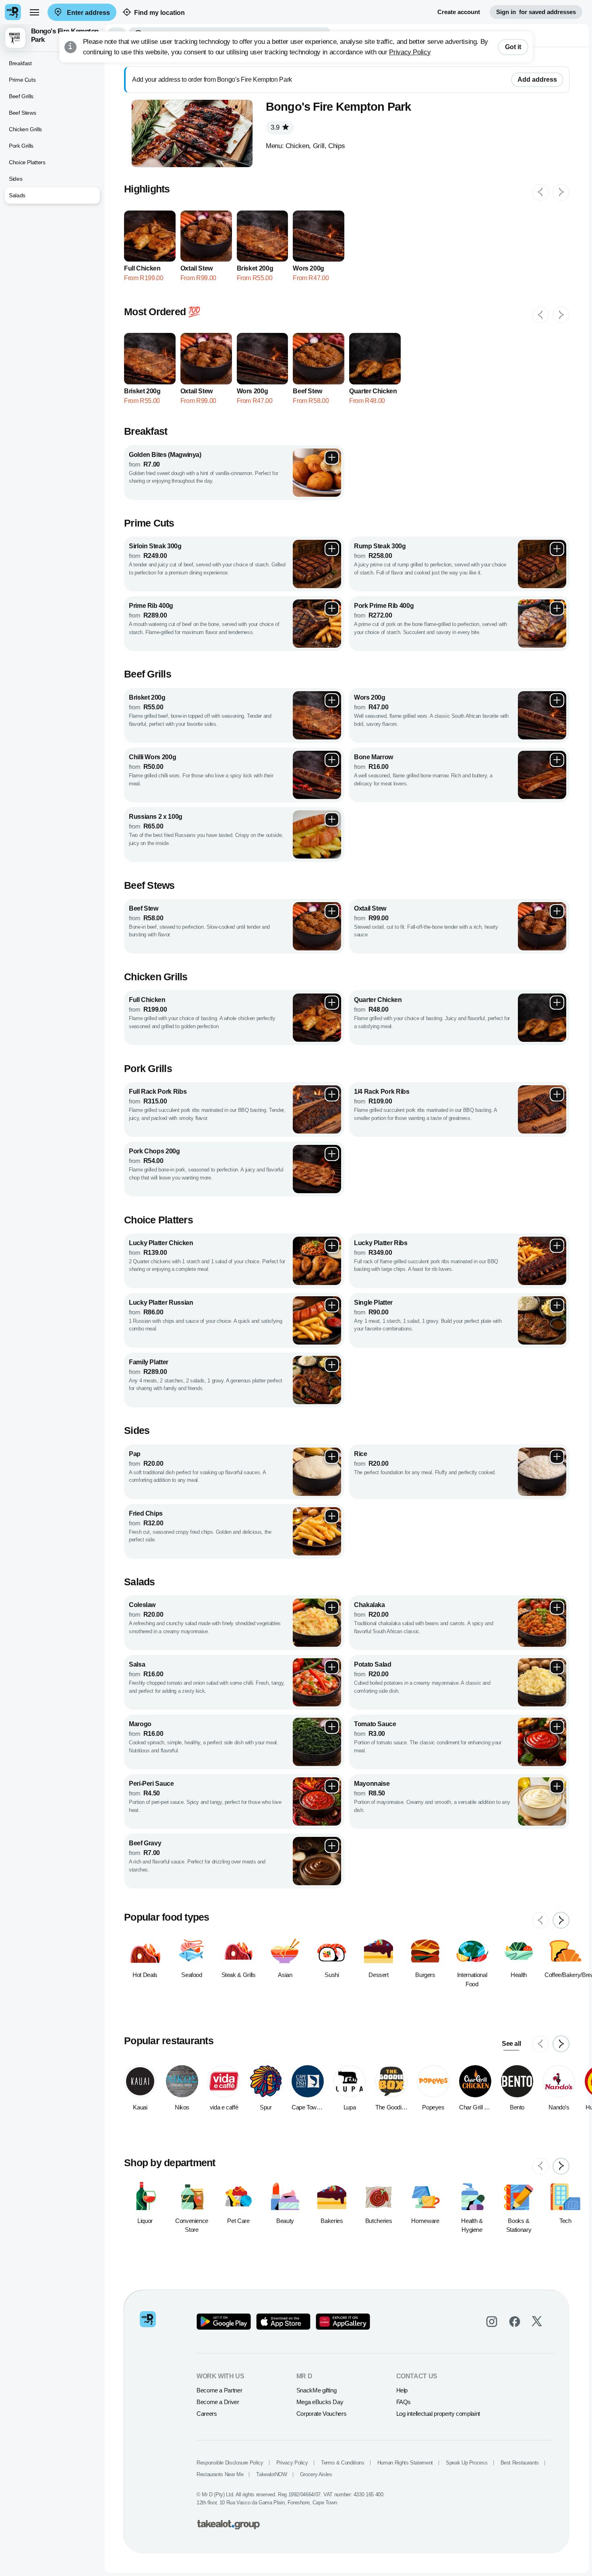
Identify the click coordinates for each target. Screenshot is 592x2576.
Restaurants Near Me (220, 2474)
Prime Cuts (22, 80)
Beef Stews (22, 113)
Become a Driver (218, 2402)
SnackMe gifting (317, 2390)
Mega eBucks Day (320, 2402)
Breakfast (20, 63)
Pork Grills (21, 146)
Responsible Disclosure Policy (230, 2463)
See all (511, 2044)
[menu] (34, 12)
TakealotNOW (271, 2474)
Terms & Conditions (343, 2463)
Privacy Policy (410, 52)
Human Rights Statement (405, 2463)
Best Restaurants (520, 2463)
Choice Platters (27, 162)
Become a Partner (219, 2390)
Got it (513, 47)
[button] (52, 38)
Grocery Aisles (316, 2474)
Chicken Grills (25, 129)
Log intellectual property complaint (438, 2414)
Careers (207, 2414)
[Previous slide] (540, 192)
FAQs (404, 2402)
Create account (459, 12)
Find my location (159, 13)
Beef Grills (21, 96)
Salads (17, 195)
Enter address (88, 13)
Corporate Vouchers (322, 2414)
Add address (537, 80)
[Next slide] (561, 192)
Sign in (536, 12)
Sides (16, 179)
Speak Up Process (467, 2463)
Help (402, 2390)
